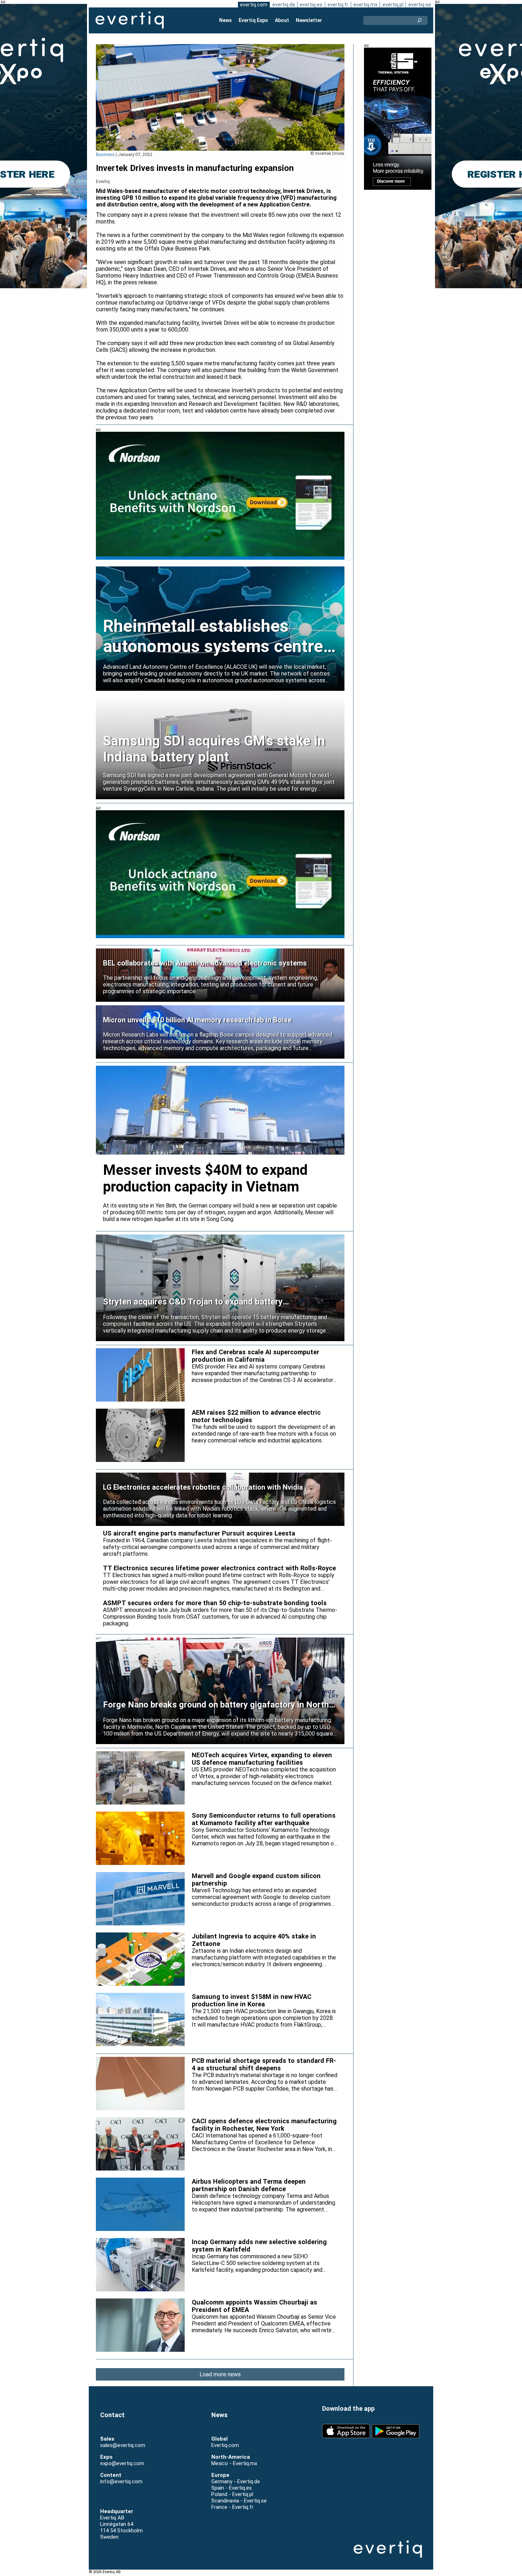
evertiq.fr (338, 5)
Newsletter (309, 20)
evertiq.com (254, 5)
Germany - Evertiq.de (236, 2481)
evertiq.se (420, 5)
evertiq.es (311, 5)
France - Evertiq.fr (232, 2507)
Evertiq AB (130, 20)
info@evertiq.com (121, 2481)
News (225, 20)
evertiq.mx (365, 5)
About (282, 20)
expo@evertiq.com (122, 2463)
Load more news (220, 2374)
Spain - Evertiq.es (232, 2488)
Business (105, 154)
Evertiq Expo (253, 20)
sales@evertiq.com (123, 2445)
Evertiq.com (225, 2445)
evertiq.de (284, 5)
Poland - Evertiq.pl (232, 2494)
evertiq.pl (393, 5)
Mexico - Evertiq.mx (234, 2463)
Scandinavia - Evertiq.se (239, 2501)
